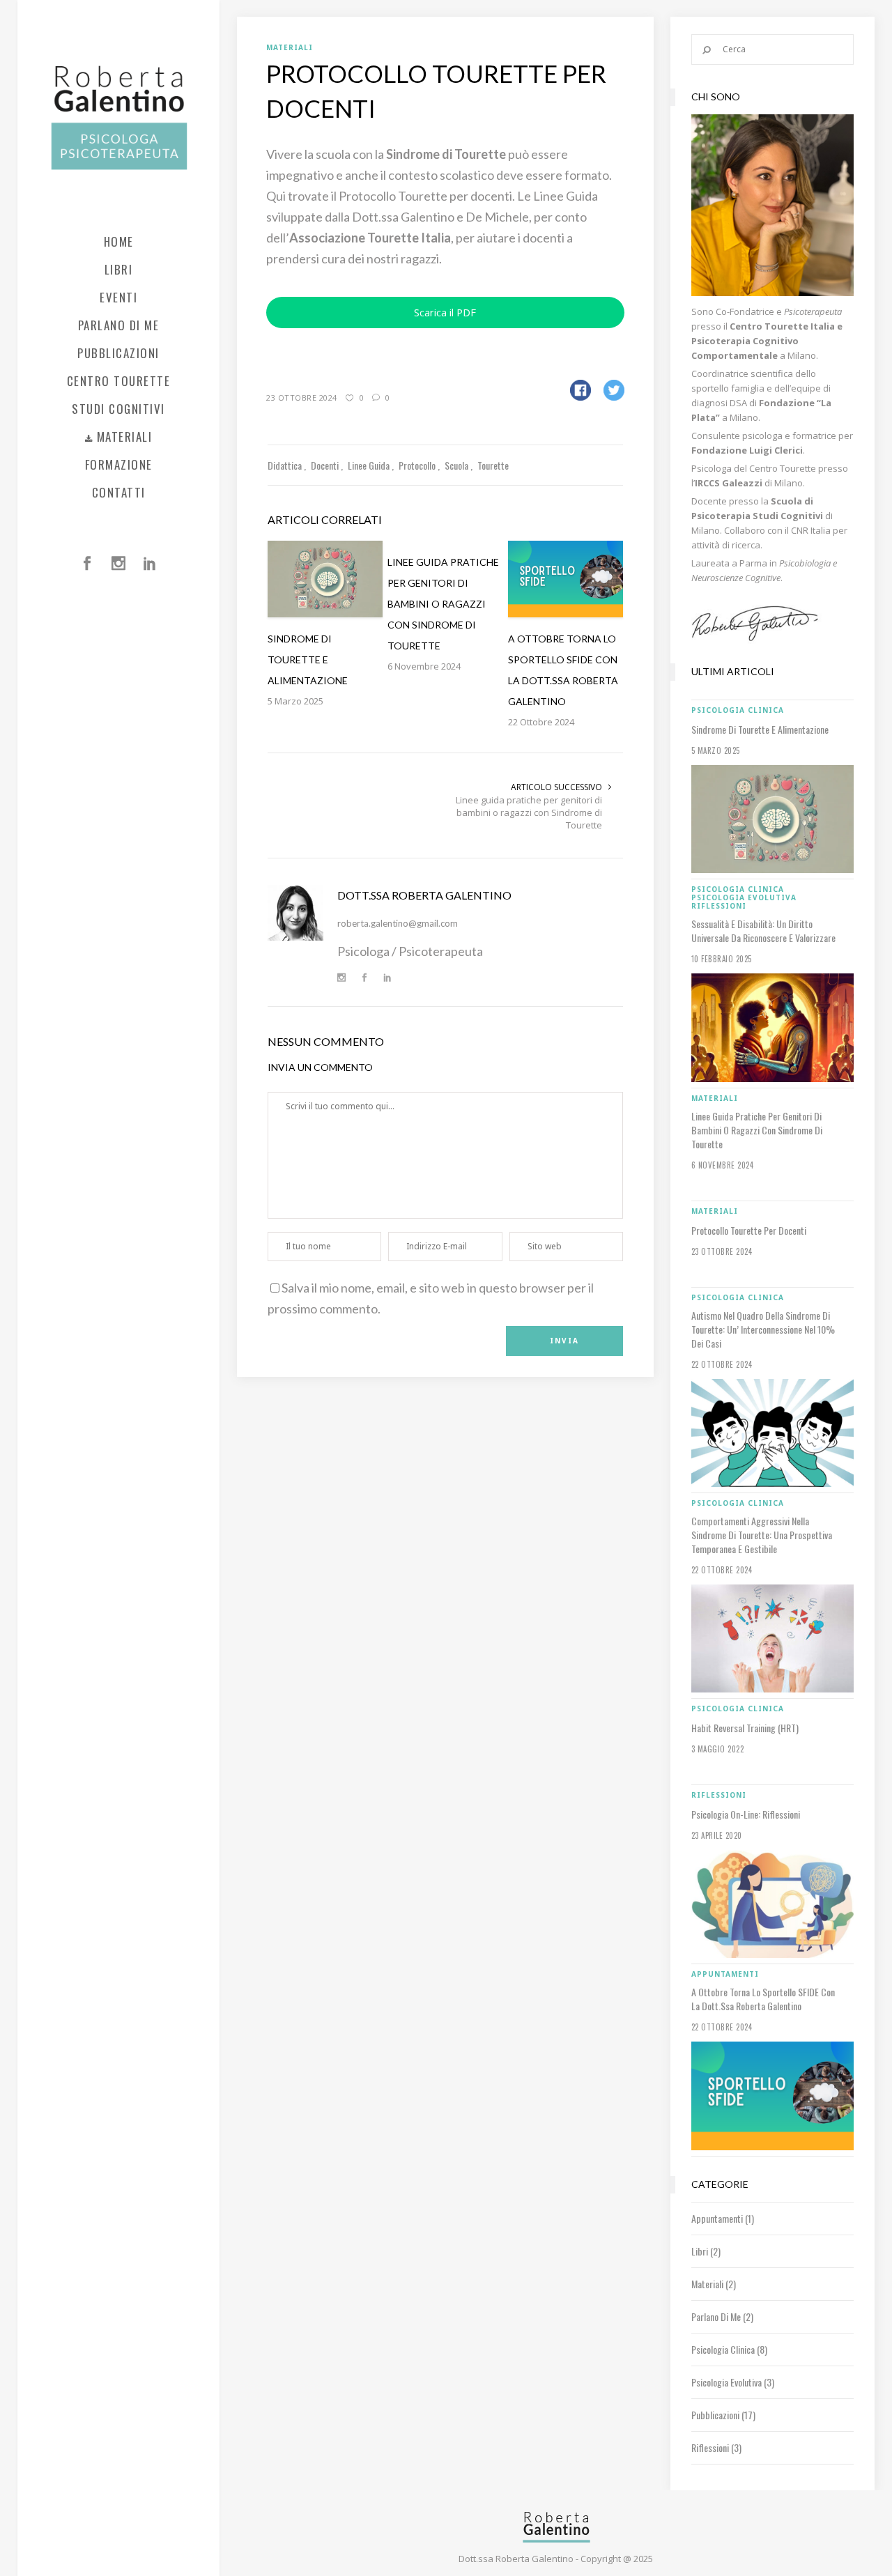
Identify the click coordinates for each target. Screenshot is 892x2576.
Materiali (707, 2284)
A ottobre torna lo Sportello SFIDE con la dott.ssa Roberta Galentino (763, 1999)
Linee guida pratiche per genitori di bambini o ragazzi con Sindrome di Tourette (529, 812)
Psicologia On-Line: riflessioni (746, 1814)
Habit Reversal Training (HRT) (745, 1728)
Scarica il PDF (445, 312)
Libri (700, 2251)
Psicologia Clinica (723, 2349)
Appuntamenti (717, 2218)
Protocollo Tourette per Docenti (749, 1231)
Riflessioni (710, 2447)
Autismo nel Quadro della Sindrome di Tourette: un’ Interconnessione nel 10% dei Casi (763, 1329)
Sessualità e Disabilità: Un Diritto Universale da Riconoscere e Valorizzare (763, 931)
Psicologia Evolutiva (726, 2382)
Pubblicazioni (715, 2415)
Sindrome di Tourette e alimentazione (760, 730)
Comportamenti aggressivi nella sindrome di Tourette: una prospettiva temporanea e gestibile (762, 1535)
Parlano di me (716, 2316)
